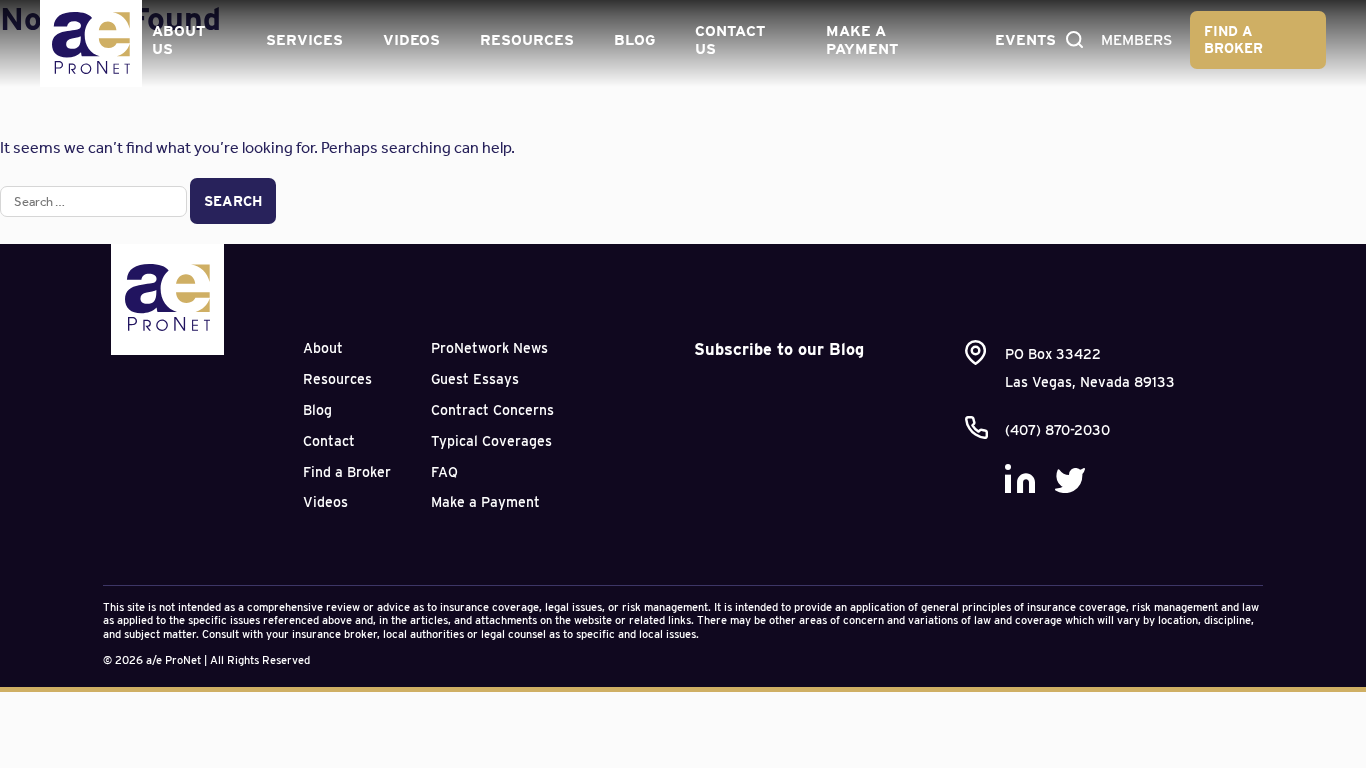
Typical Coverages (491, 441)
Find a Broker (1233, 39)
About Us (178, 40)
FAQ (444, 472)
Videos (411, 40)
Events (1025, 40)
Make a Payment (862, 40)
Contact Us (730, 40)
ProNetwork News (489, 348)
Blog (634, 40)
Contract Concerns (492, 410)
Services (304, 40)
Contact (329, 441)
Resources (527, 40)
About (323, 348)
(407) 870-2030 (1057, 430)
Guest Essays (475, 379)
